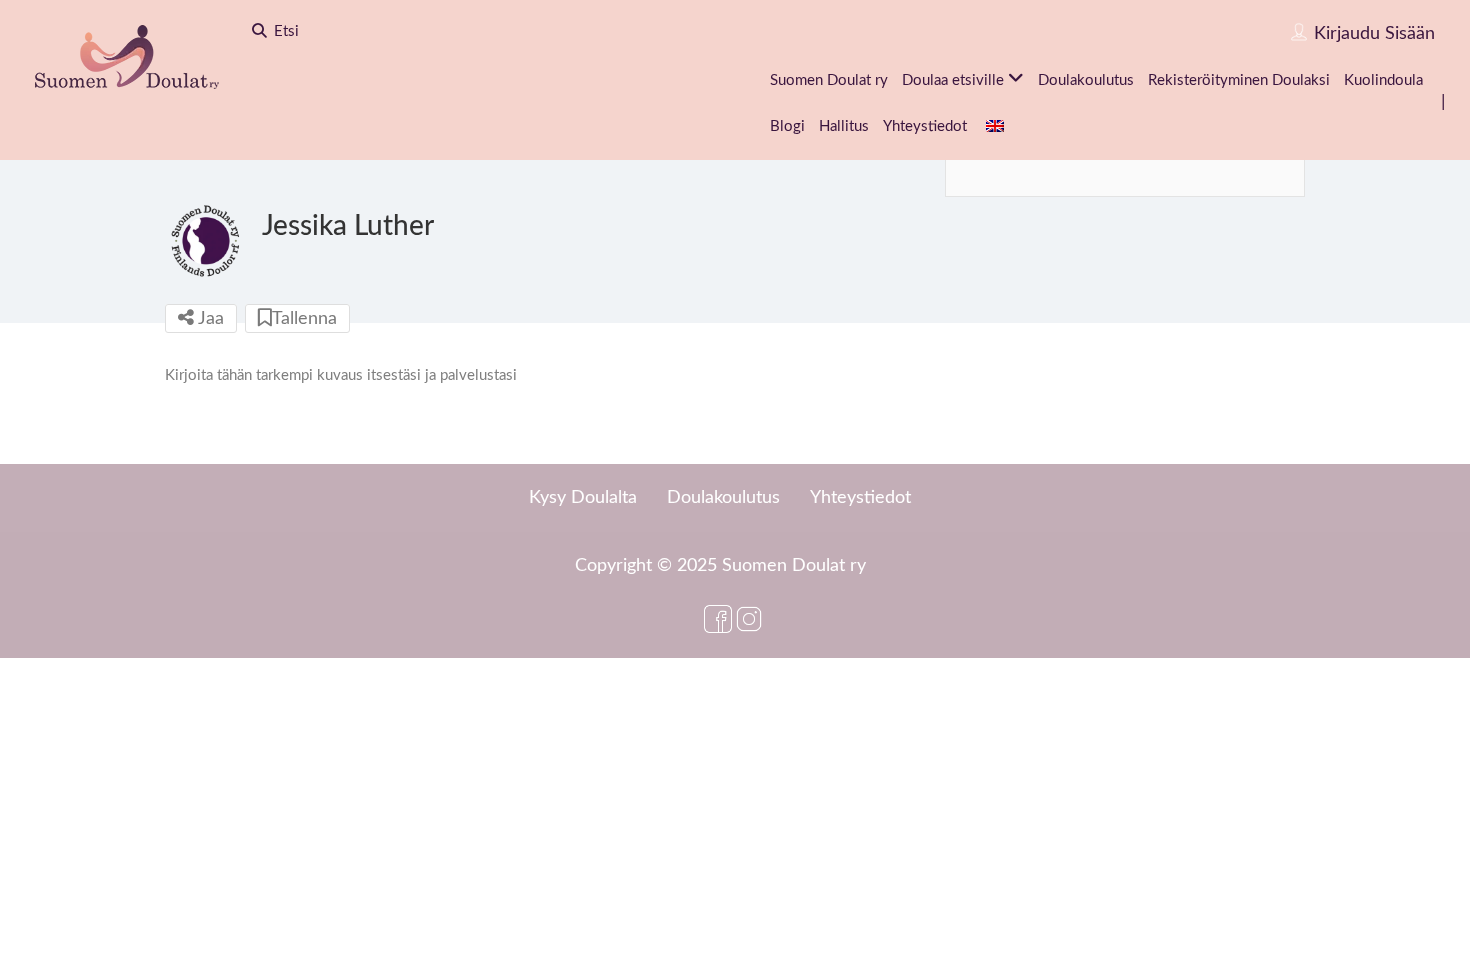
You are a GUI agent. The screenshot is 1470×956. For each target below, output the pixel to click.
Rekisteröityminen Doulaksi (1239, 80)
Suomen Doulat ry (829, 80)
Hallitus (844, 126)
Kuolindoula (1383, 80)
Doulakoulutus (1086, 80)
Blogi (787, 126)
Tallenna (304, 319)
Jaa (209, 319)
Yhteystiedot (925, 126)
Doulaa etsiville (953, 80)
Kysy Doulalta (583, 498)
